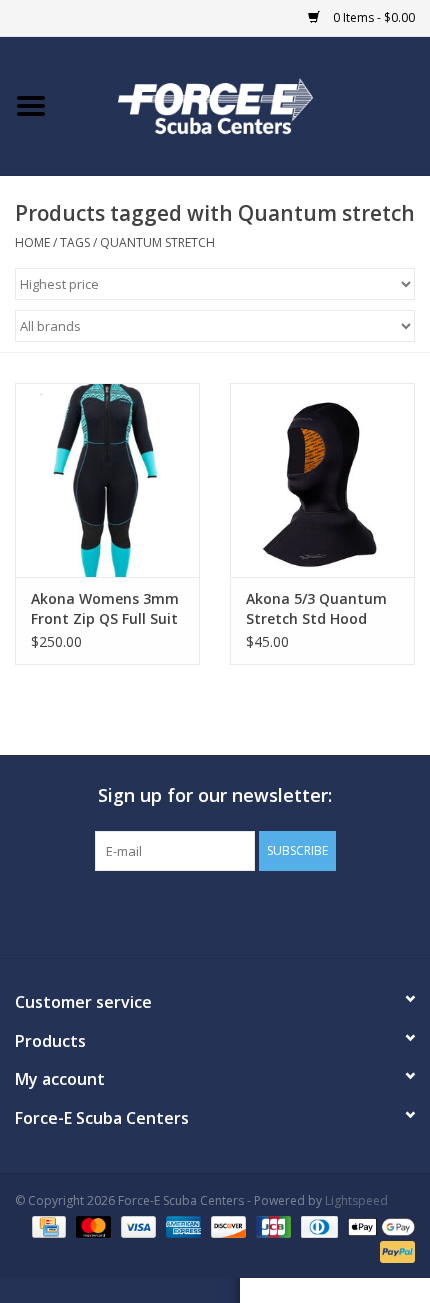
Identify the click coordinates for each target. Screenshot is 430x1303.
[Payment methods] (47, 1225)
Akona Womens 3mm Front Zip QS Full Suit (105, 608)
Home (32, 242)
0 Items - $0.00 (372, 17)
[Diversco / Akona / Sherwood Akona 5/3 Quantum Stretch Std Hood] (322, 480)
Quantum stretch (157, 242)
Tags (75, 242)
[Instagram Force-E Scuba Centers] (287, 912)
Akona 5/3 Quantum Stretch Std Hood (316, 608)
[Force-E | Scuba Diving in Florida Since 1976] (246, 104)
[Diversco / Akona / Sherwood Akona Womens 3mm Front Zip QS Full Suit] (107, 480)
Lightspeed (356, 1200)
